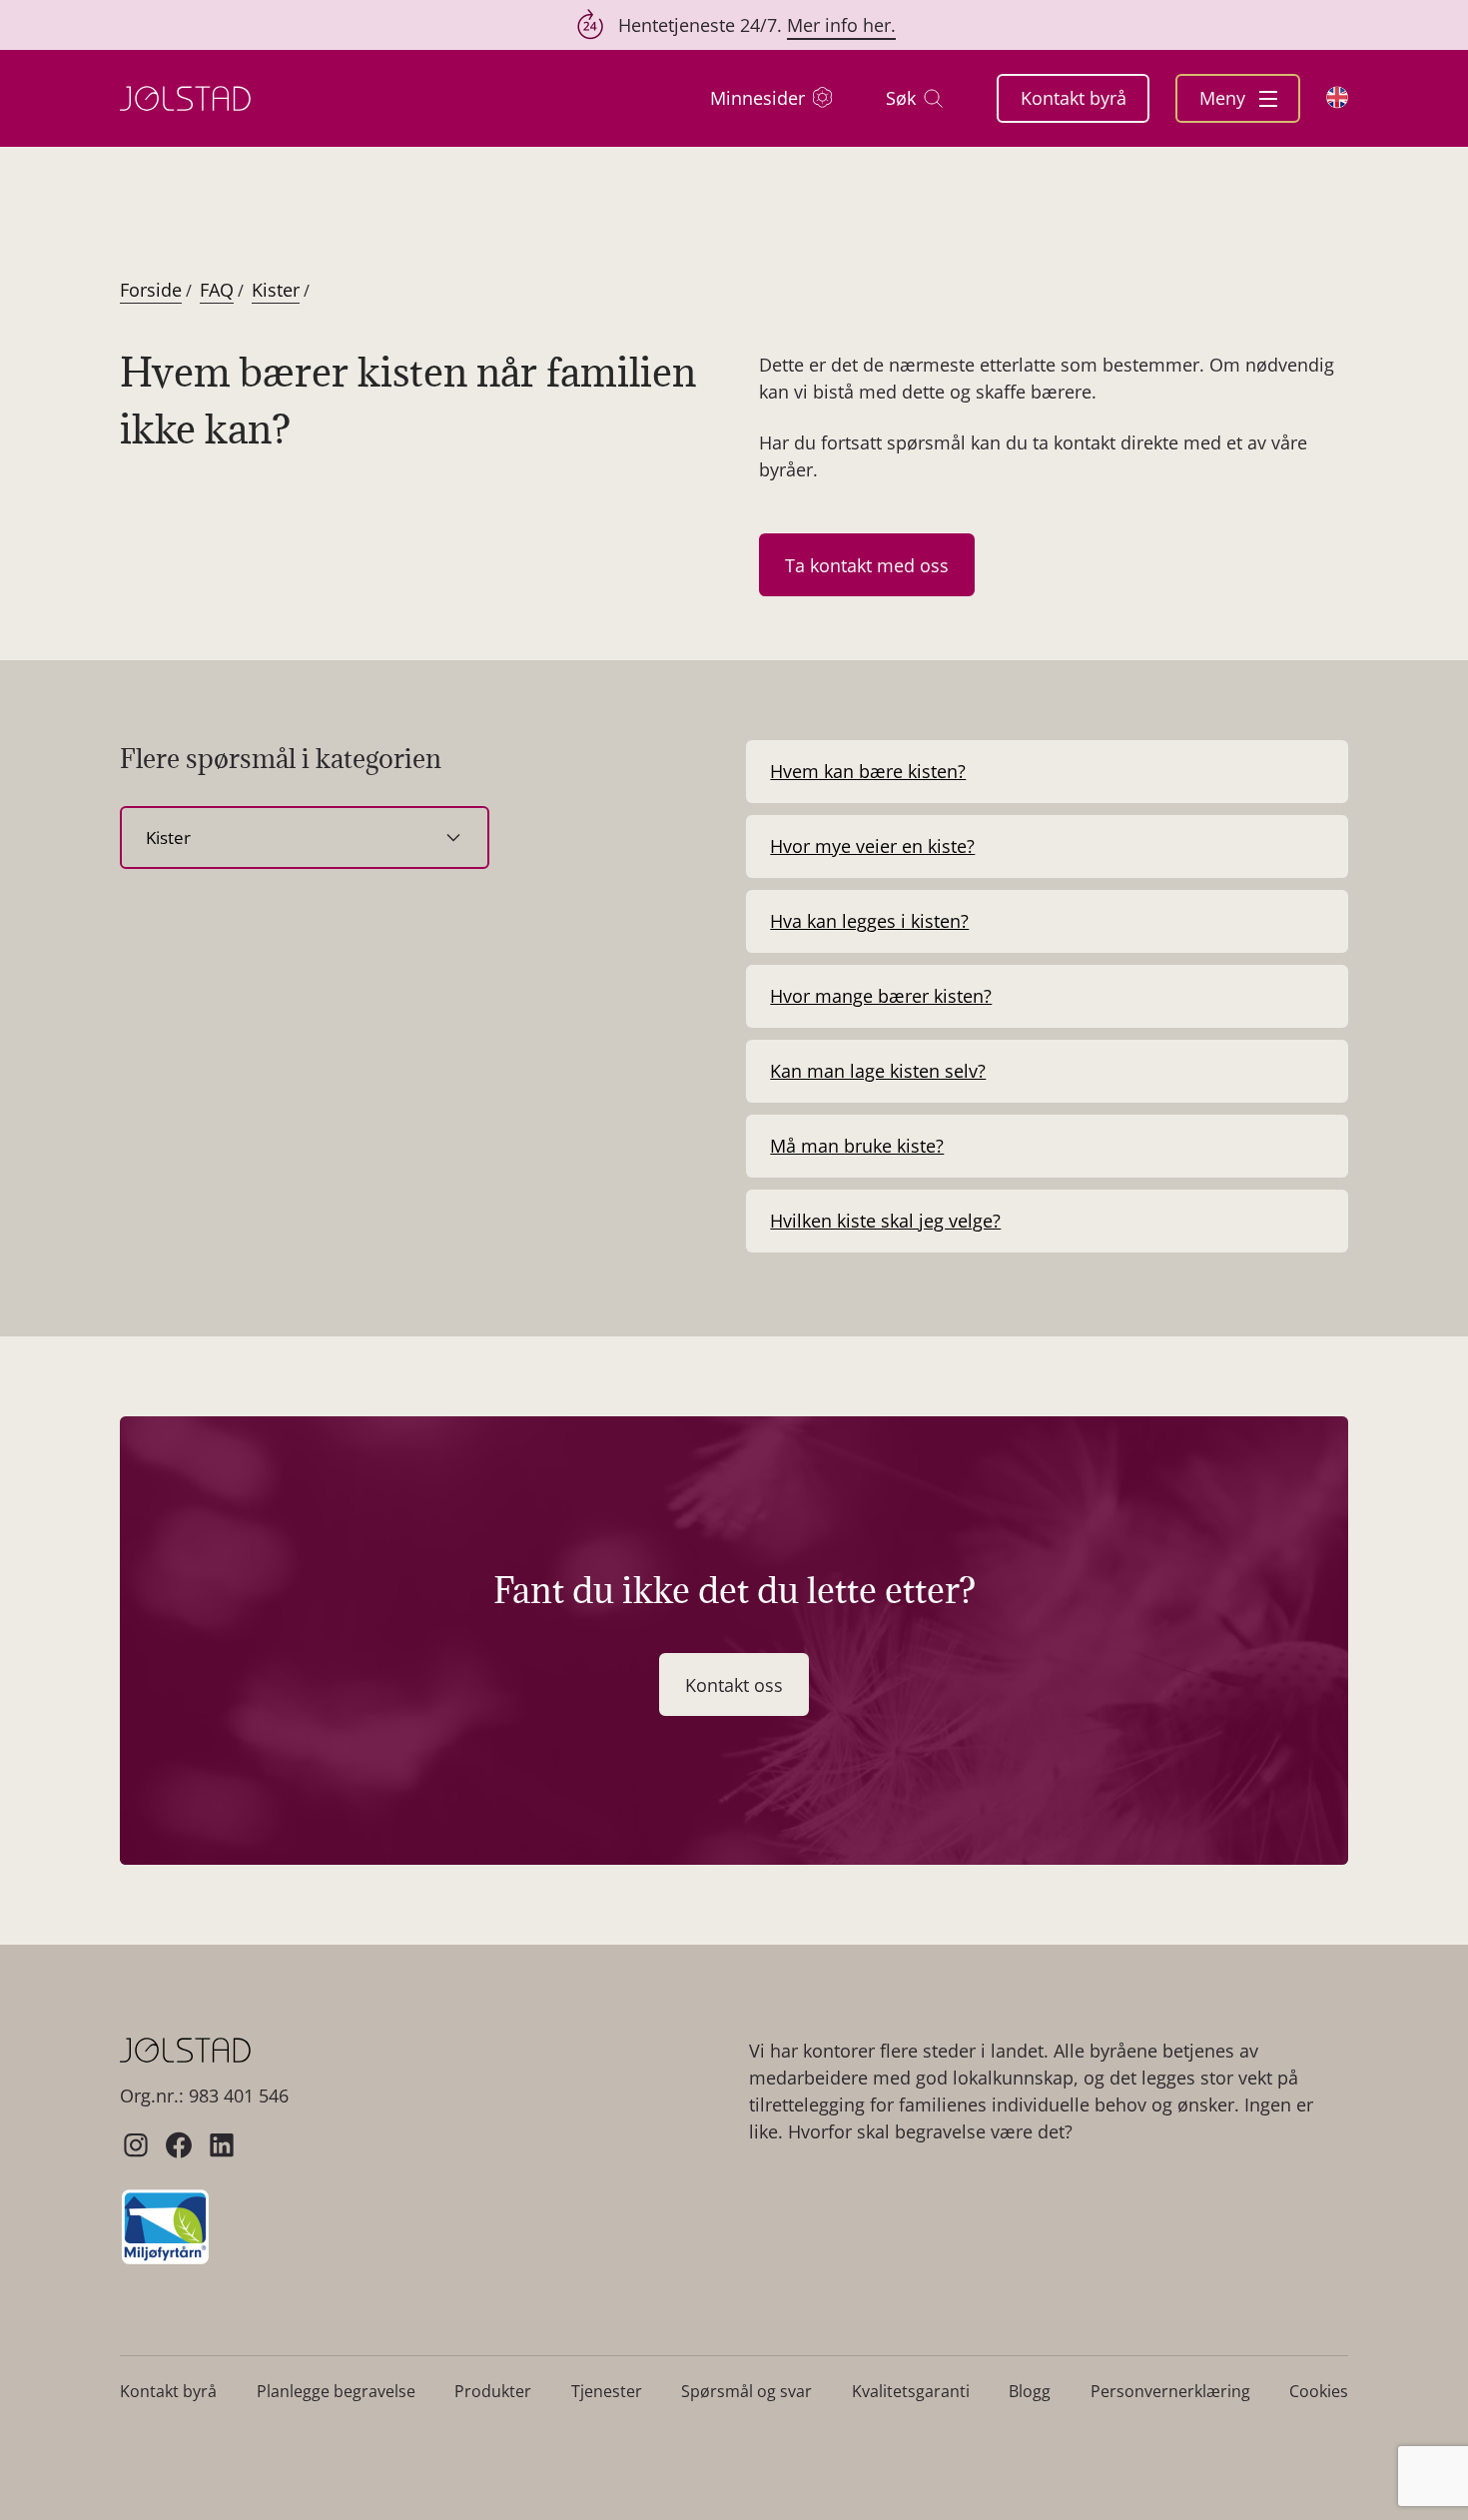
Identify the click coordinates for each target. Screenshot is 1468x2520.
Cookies (1319, 2391)
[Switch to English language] (1337, 97)
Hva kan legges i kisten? (869, 921)
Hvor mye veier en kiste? (872, 846)
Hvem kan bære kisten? (868, 771)
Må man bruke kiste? (857, 1146)
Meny (1225, 98)
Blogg (1030, 2391)
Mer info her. (841, 25)
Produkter (493, 2391)
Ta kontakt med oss (867, 565)
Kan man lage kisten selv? (878, 1071)
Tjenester (607, 2391)
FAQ (217, 290)
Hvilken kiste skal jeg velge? (885, 1221)
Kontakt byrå (1074, 98)
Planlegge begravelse (336, 2391)
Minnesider (757, 98)
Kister (276, 290)
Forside (151, 290)
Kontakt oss (734, 1685)
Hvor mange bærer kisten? (881, 996)
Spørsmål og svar (746, 2391)
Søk (901, 98)
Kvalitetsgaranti (911, 2391)
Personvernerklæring (1170, 2391)
